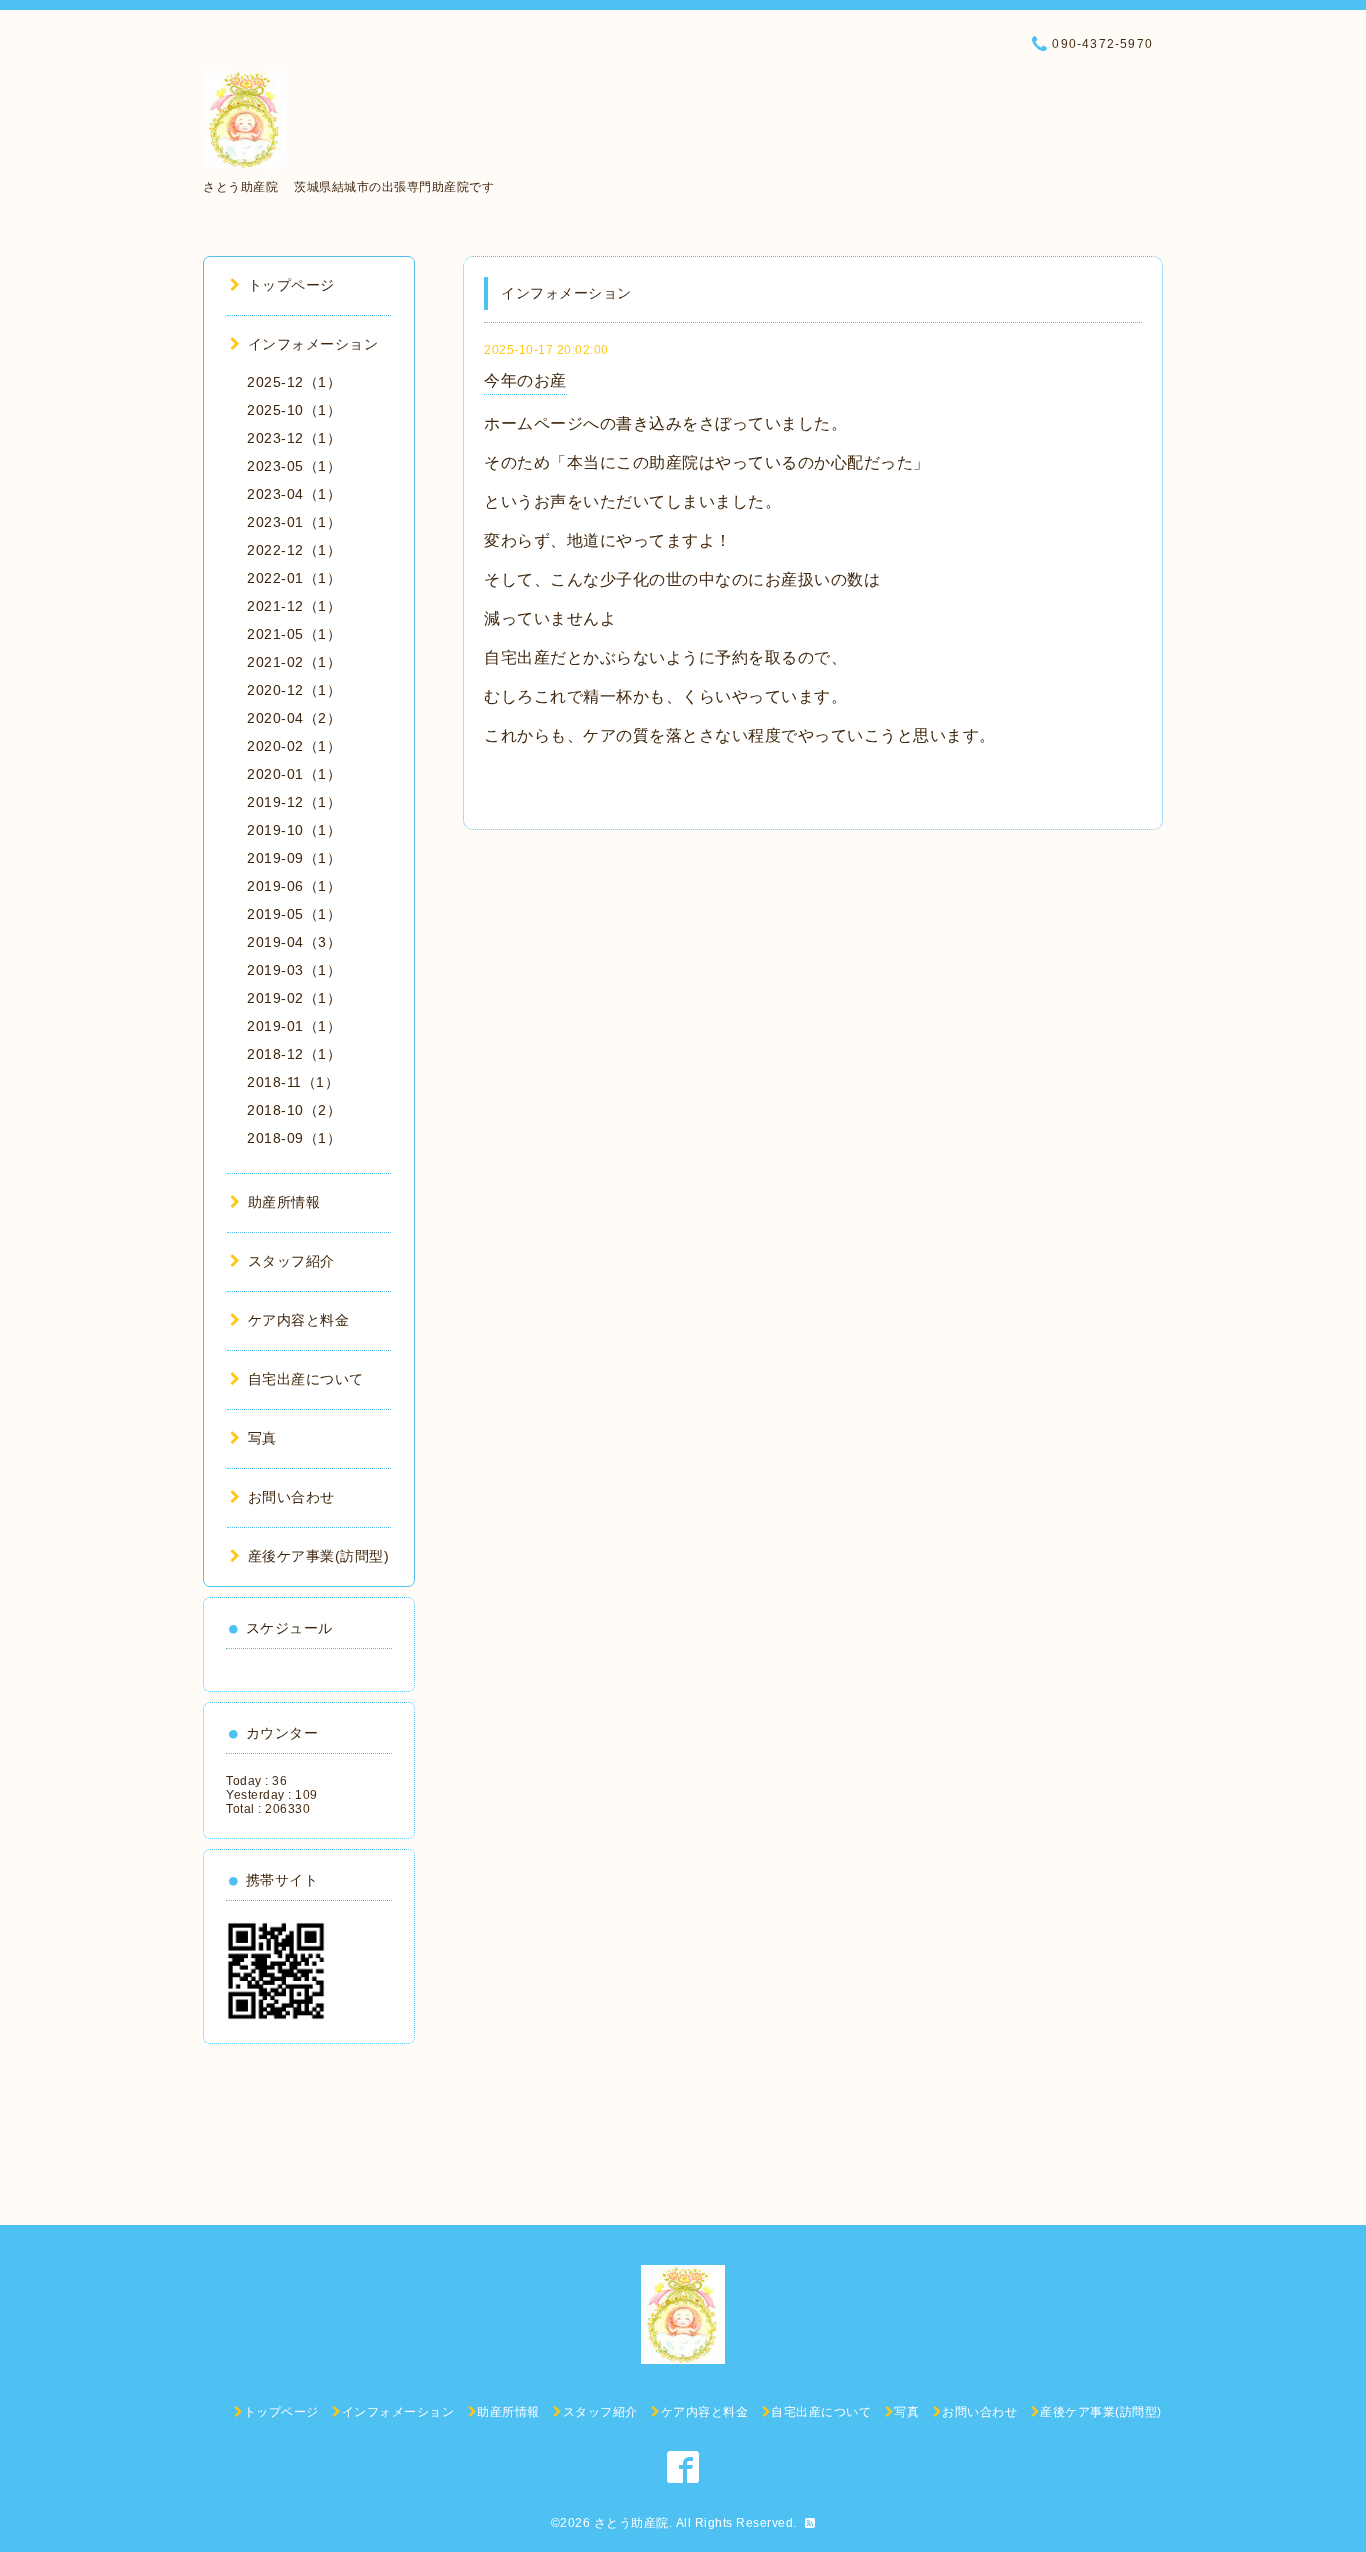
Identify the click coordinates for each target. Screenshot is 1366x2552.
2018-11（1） (293, 1082)
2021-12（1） (294, 606)
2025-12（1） (294, 382)
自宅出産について (306, 1379)
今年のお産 (525, 380)
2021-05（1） (294, 634)
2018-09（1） (294, 1138)
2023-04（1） (294, 494)
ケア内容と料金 (298, 1320)
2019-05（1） (294, 914)
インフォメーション (313, 344)
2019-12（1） (294, 802)
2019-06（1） (294, 886)
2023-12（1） (294, 438)
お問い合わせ (291, 1497)
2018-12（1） (294, 1054)
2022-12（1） (294, 550)
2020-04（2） (294, 718)
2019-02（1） (294, 998)
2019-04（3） (294, 942)
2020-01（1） (294, 774)
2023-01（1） (294, 522)
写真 (262, 1438)
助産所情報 (284, 1202)
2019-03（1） (294, 970)
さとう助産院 (631, 2523)
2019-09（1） (294, 858)
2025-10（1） (294, 410)
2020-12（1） (294, 690)
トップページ (291, 285)
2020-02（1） (294, 746)
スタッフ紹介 (291, 1261)
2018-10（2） (294, 1110)
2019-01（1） (294, 1026)
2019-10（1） (294, 830)
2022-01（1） (294, 578)
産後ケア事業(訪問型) (318, 1556)
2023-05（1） (294, 466)
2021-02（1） (294, 662)
